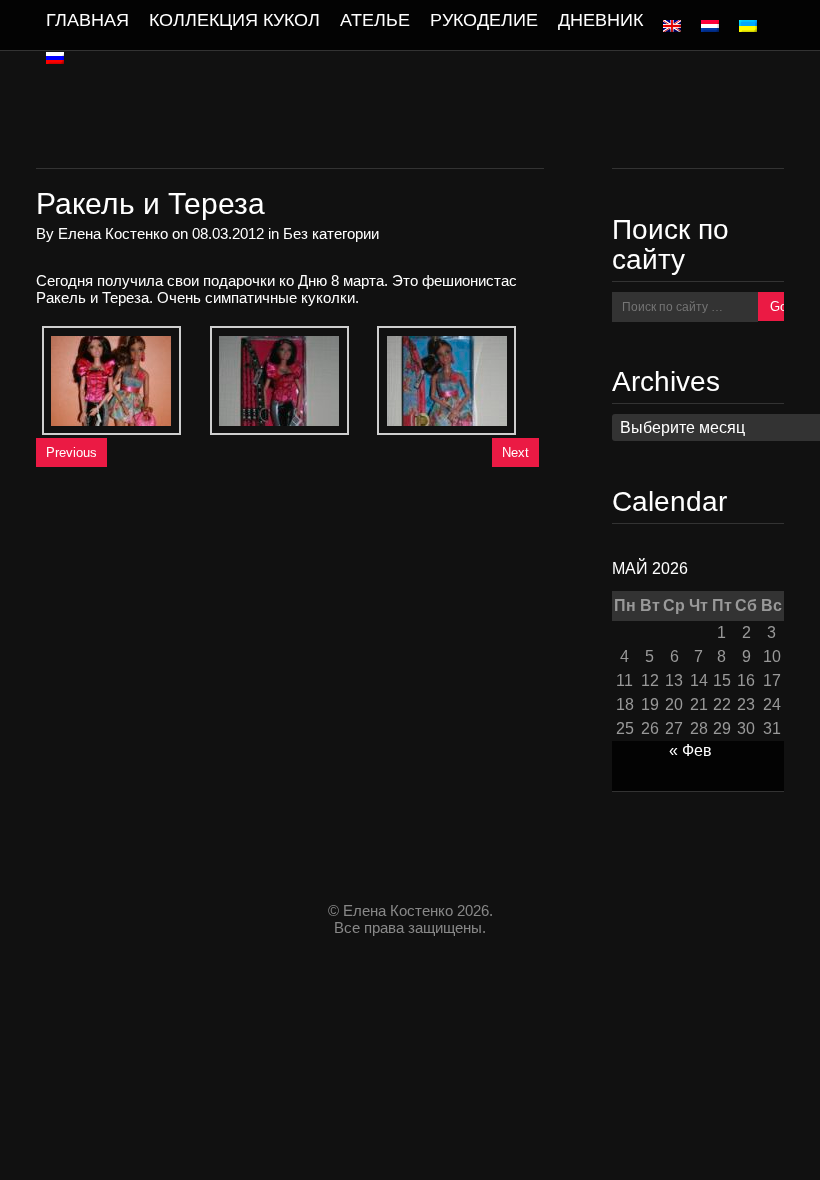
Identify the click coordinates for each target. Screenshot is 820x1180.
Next (515, 452)
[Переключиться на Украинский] (748, 26)
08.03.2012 (228, 233)
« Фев (690, 750)
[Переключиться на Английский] (672, 26)
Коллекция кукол (234, 20)
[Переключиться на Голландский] (710, 26)
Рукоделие (484, 20)
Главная (87, 20)
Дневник (600, 20)
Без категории (331, 233)
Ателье (375, 20)
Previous (71, 452)
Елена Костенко (113, 233)
